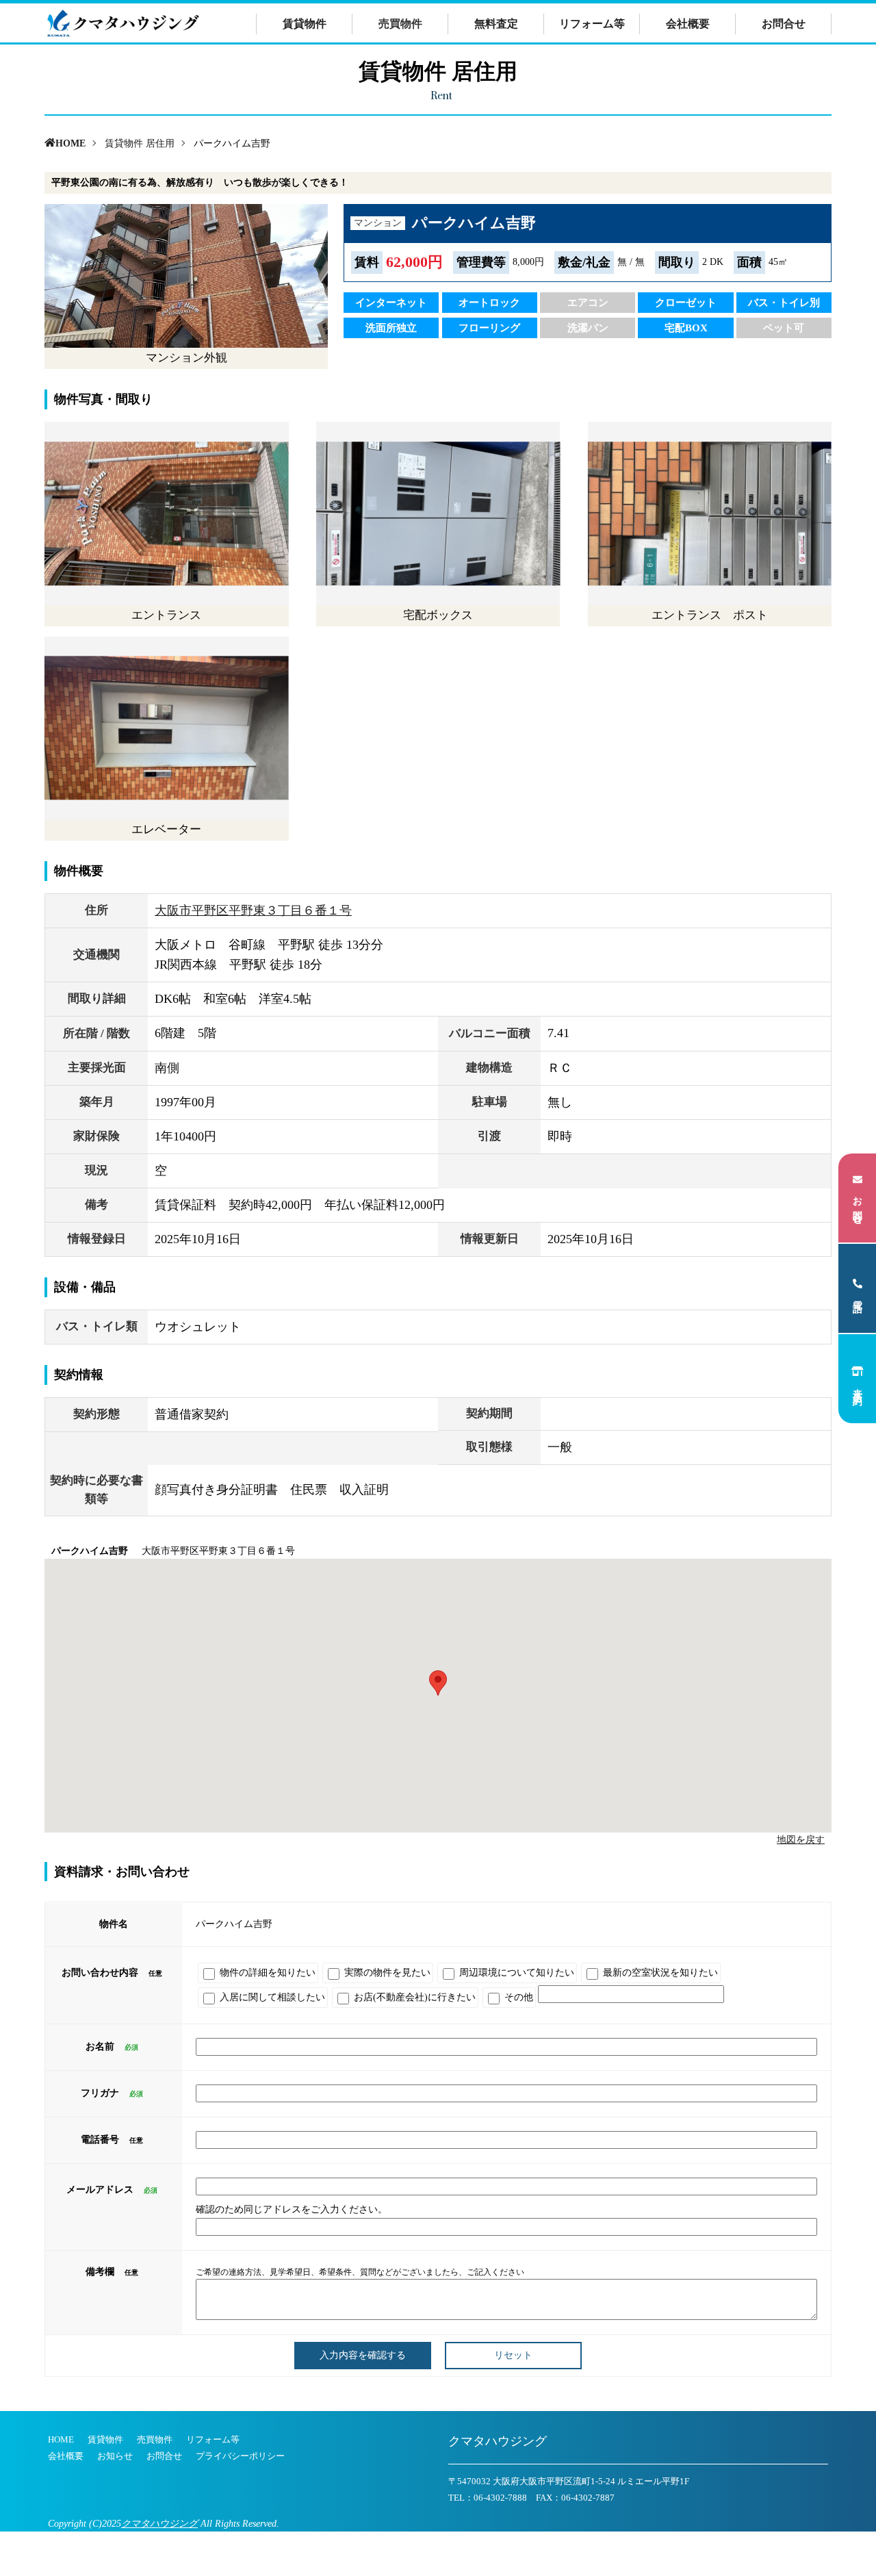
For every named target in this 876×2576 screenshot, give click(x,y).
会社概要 (688, 24)
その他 (517, 1997)
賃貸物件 (305, 24)
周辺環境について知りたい (515, 1973)
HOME (70, 143)
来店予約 (858, 1386)
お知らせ (115, 2456)
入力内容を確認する (363, 2355)
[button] (438, 1683)
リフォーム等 (592, 24)
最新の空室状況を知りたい (659, 1973)
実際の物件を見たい (386, 1973)
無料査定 (496, 24)
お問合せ (784, 24)
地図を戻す (801, 1840)
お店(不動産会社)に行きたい (413, 1997)
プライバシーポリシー (240, 2456)
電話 (858, 1296)
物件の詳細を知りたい (266, 1973)
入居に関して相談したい (271, 1997)
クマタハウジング (159, 2524)
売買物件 (155, 2439)
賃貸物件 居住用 (140, 143)
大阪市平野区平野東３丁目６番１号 (253, 910)
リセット (513, 2355)
